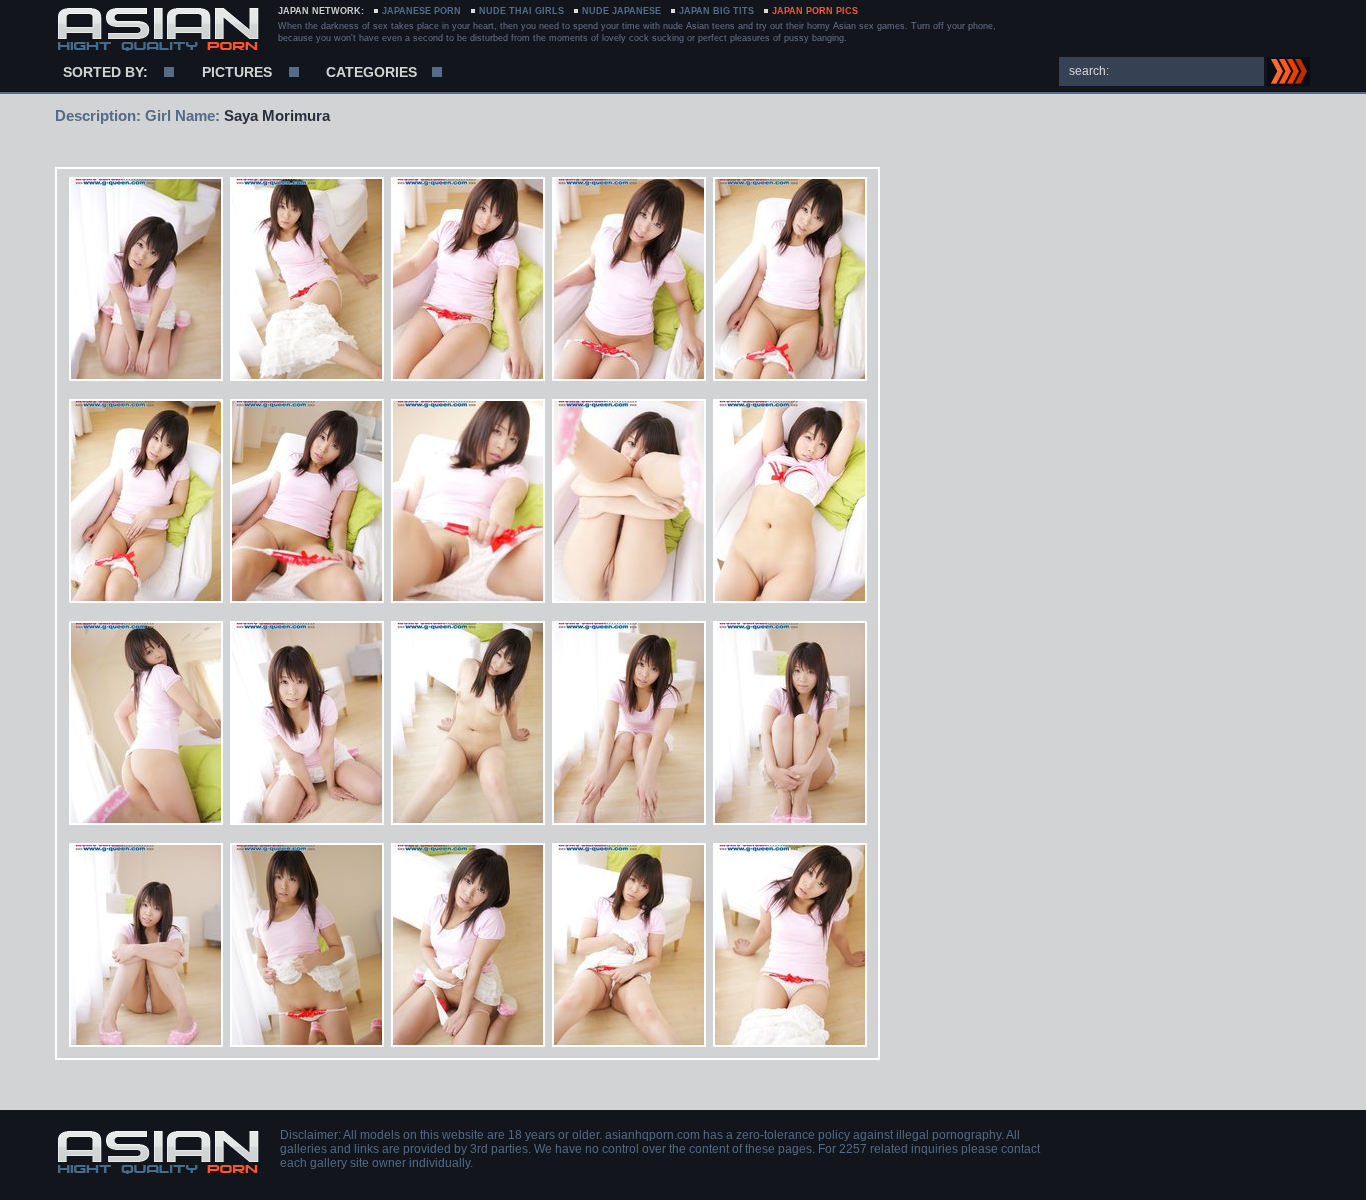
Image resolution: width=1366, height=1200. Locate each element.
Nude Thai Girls (521, 11)
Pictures (237, 72)
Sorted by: (105, 72)
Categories (371, 72)
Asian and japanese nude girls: (157, 30)
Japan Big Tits (716, 11)
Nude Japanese (621, 11)
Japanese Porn (421, 11)
